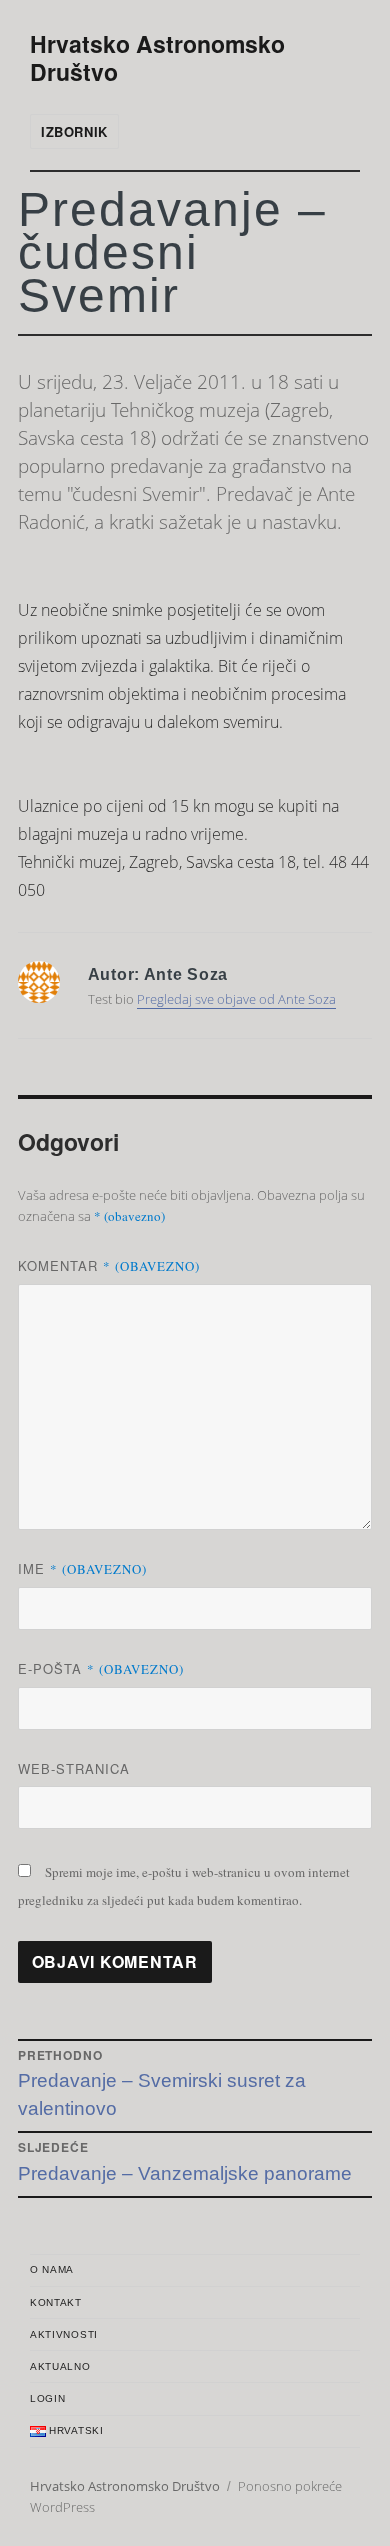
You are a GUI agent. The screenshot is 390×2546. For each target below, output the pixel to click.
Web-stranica (74, 1768)
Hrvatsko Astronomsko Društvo (157, 57)
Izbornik (74, 131)
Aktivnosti (64, 2334)
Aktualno (60, 2366)
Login (48, 2398)
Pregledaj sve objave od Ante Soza (236, 999)
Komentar (109, 1265)
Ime (82, 1568)
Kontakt (56, 2302)
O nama (52, 2269)
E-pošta (101, 1668)
